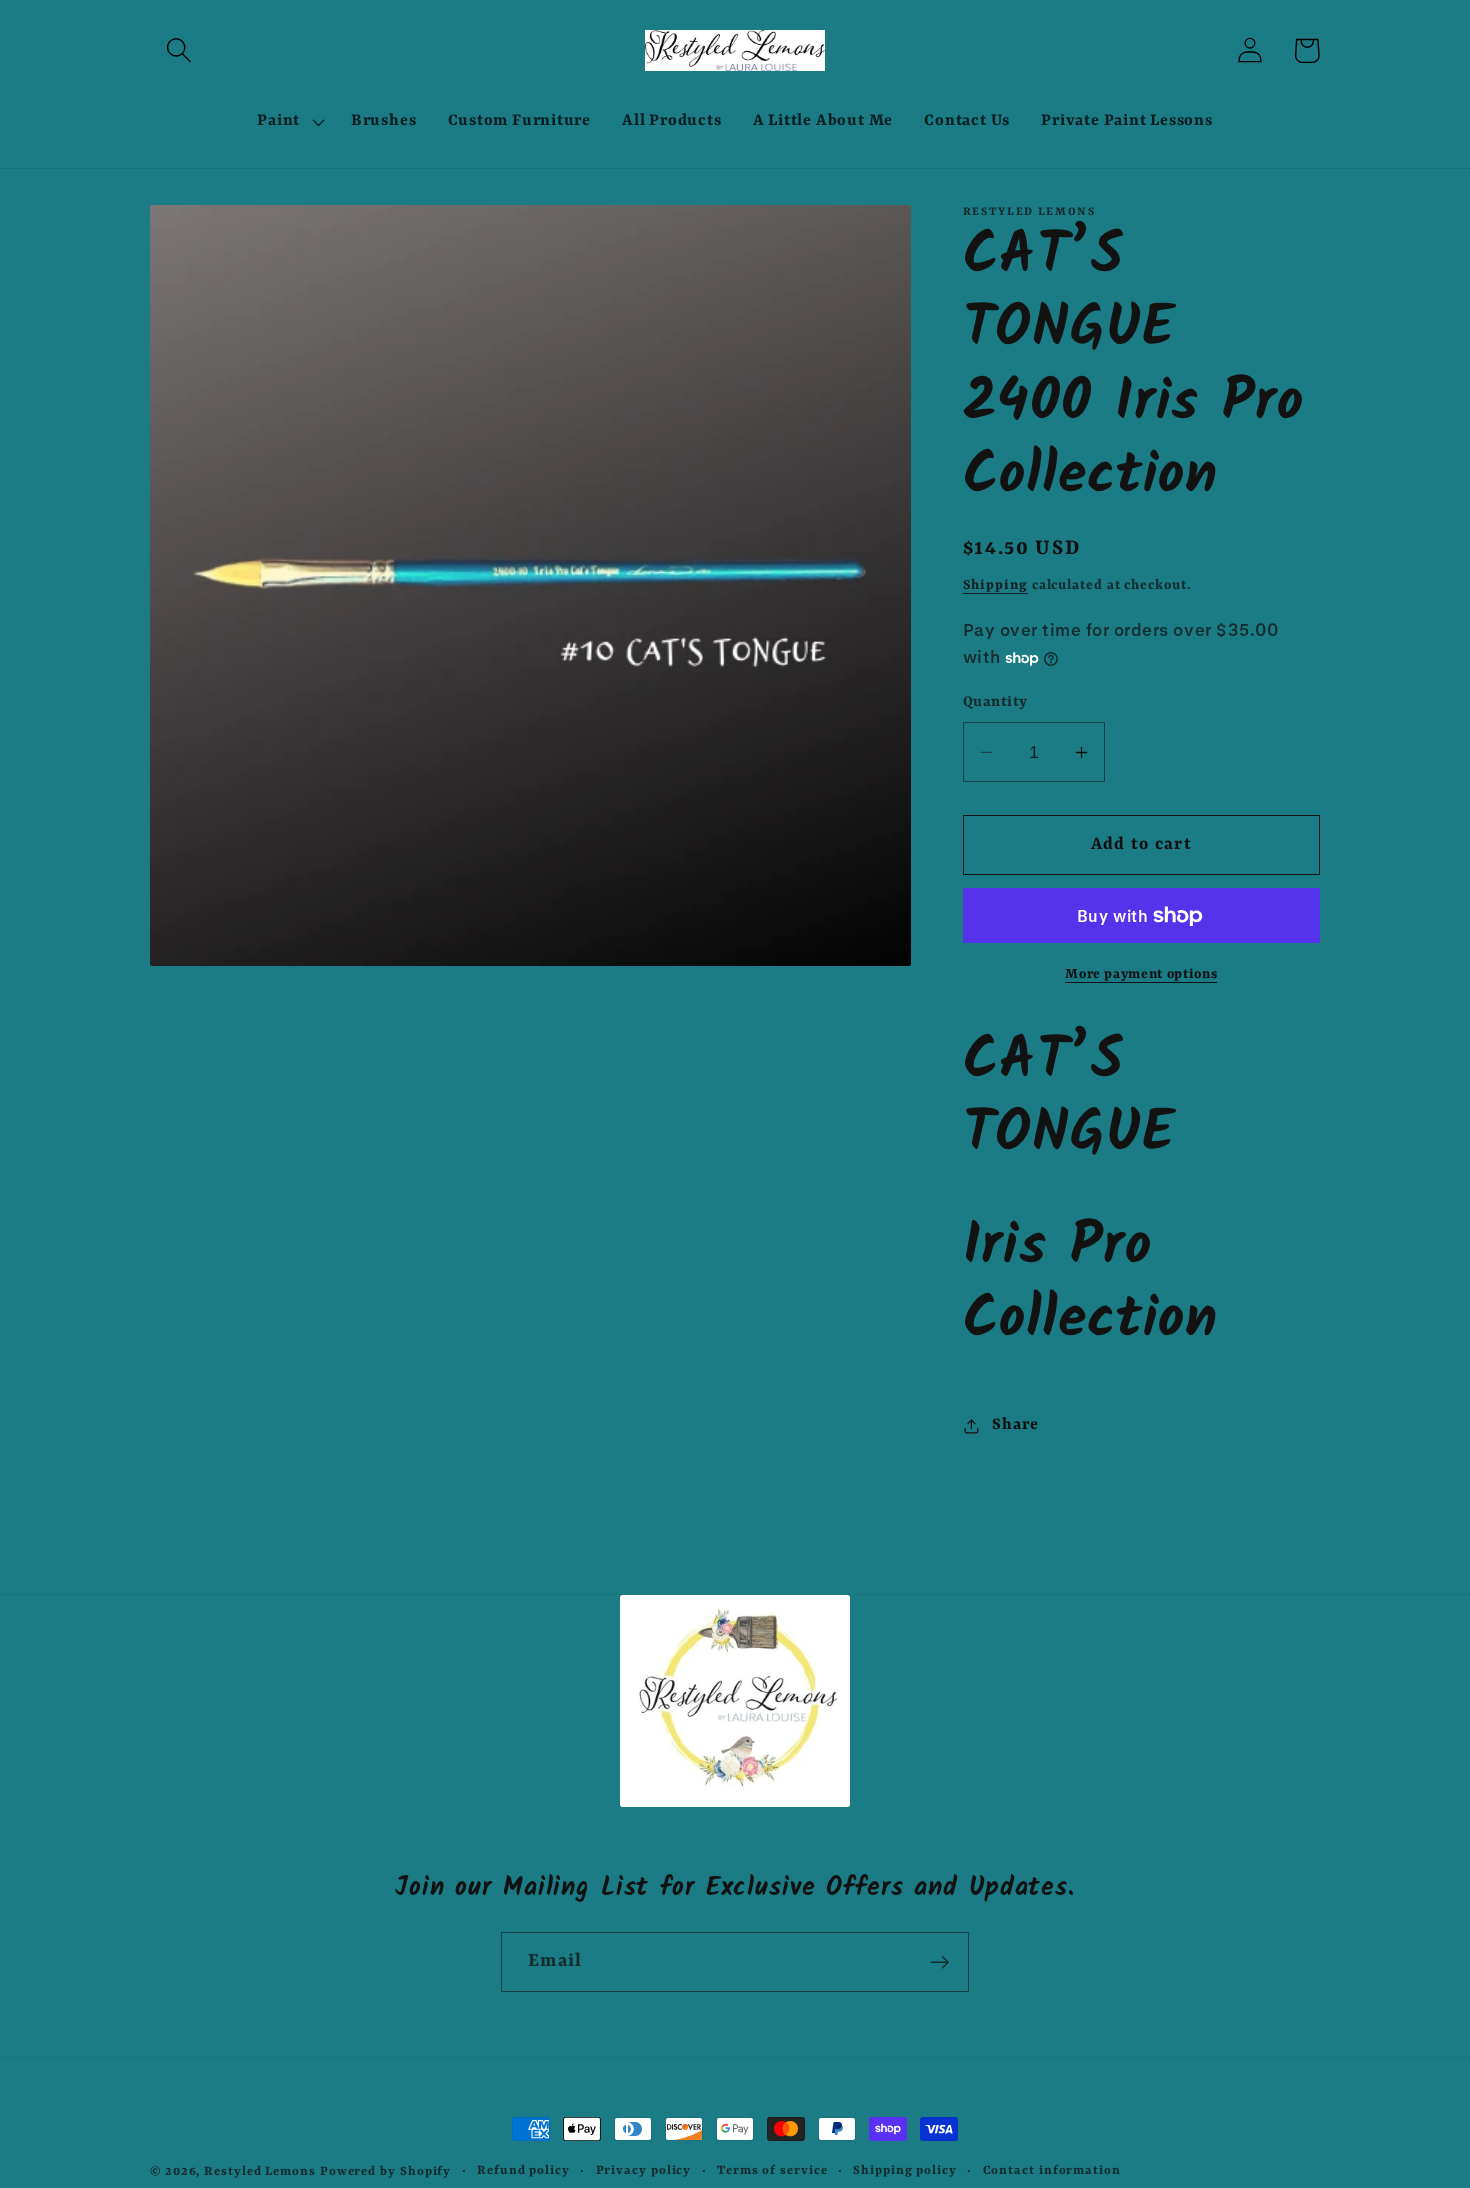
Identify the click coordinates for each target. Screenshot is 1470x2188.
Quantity (995, 702)
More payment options (1141, 975)
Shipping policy (905, 2171)
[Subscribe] (939, 1962)
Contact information (1052, 2171)
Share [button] (1015, 1425)
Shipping (995, 585)
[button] (178, 50)
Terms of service (772, 2171)
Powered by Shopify (385, 2172)
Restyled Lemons (260, 2172)
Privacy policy (644, 2171)
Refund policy (523, 2171)
